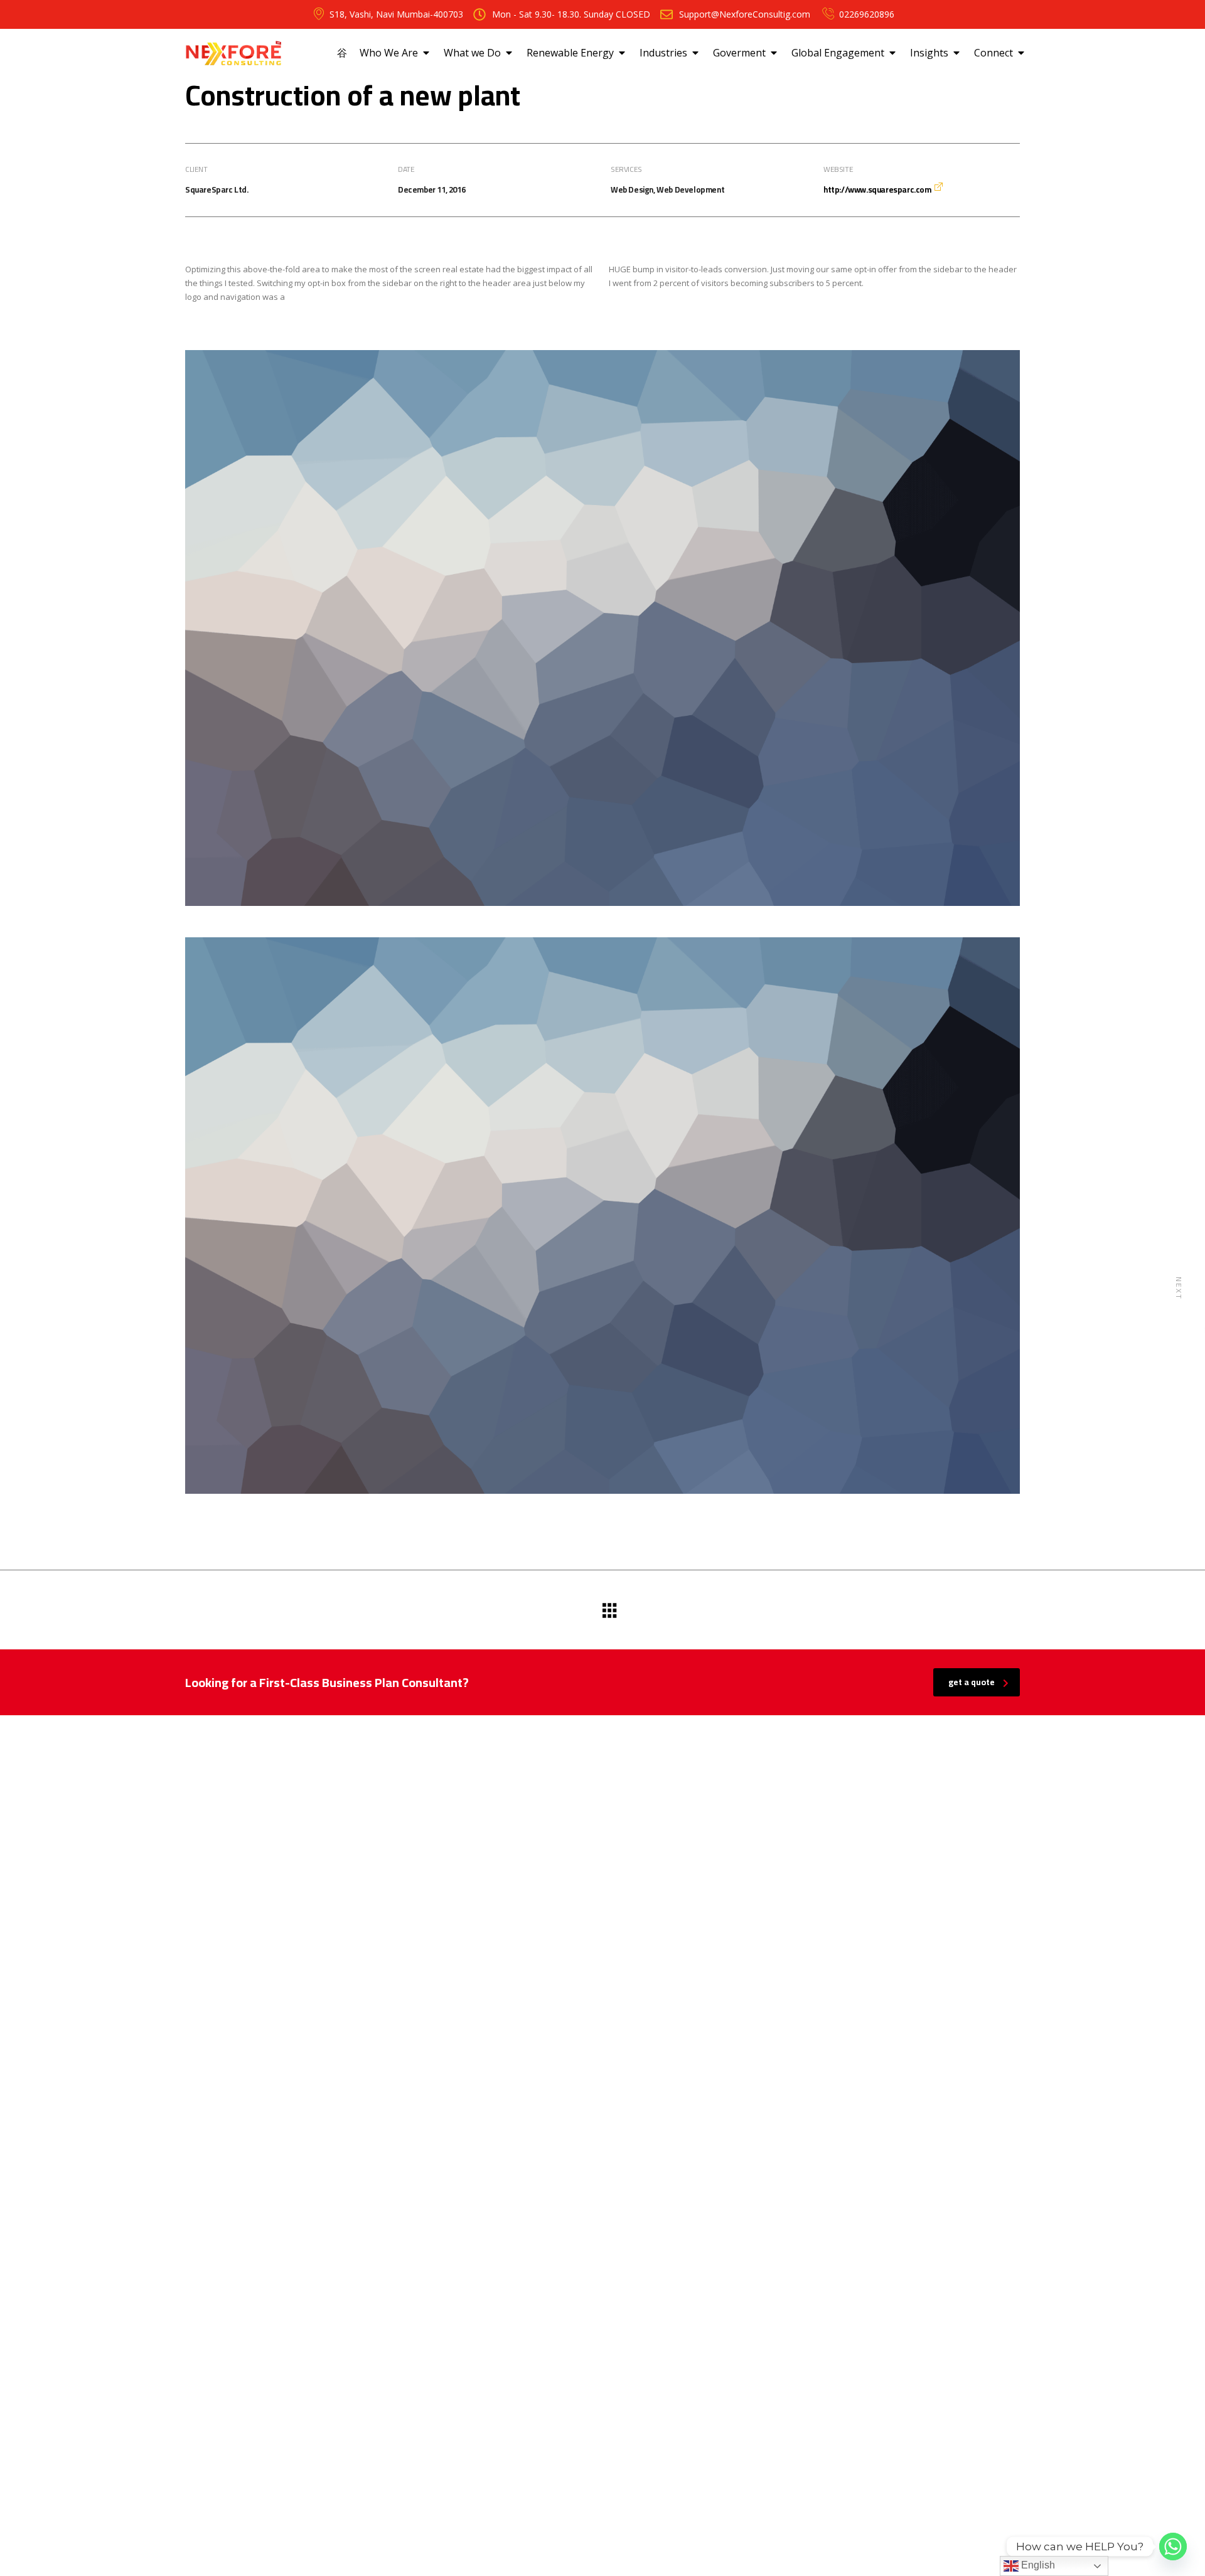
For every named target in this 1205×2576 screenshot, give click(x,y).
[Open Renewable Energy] (622, 53)
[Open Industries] (695, 53)
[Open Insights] (956, 53)
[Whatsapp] (1173, 2547)
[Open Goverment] (774, 53)
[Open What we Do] (509, 53)
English (1037, 2565)
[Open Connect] (1021, 53)
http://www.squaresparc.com (877, 189)
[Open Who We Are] (426, 53)
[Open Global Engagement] (892, 53)
